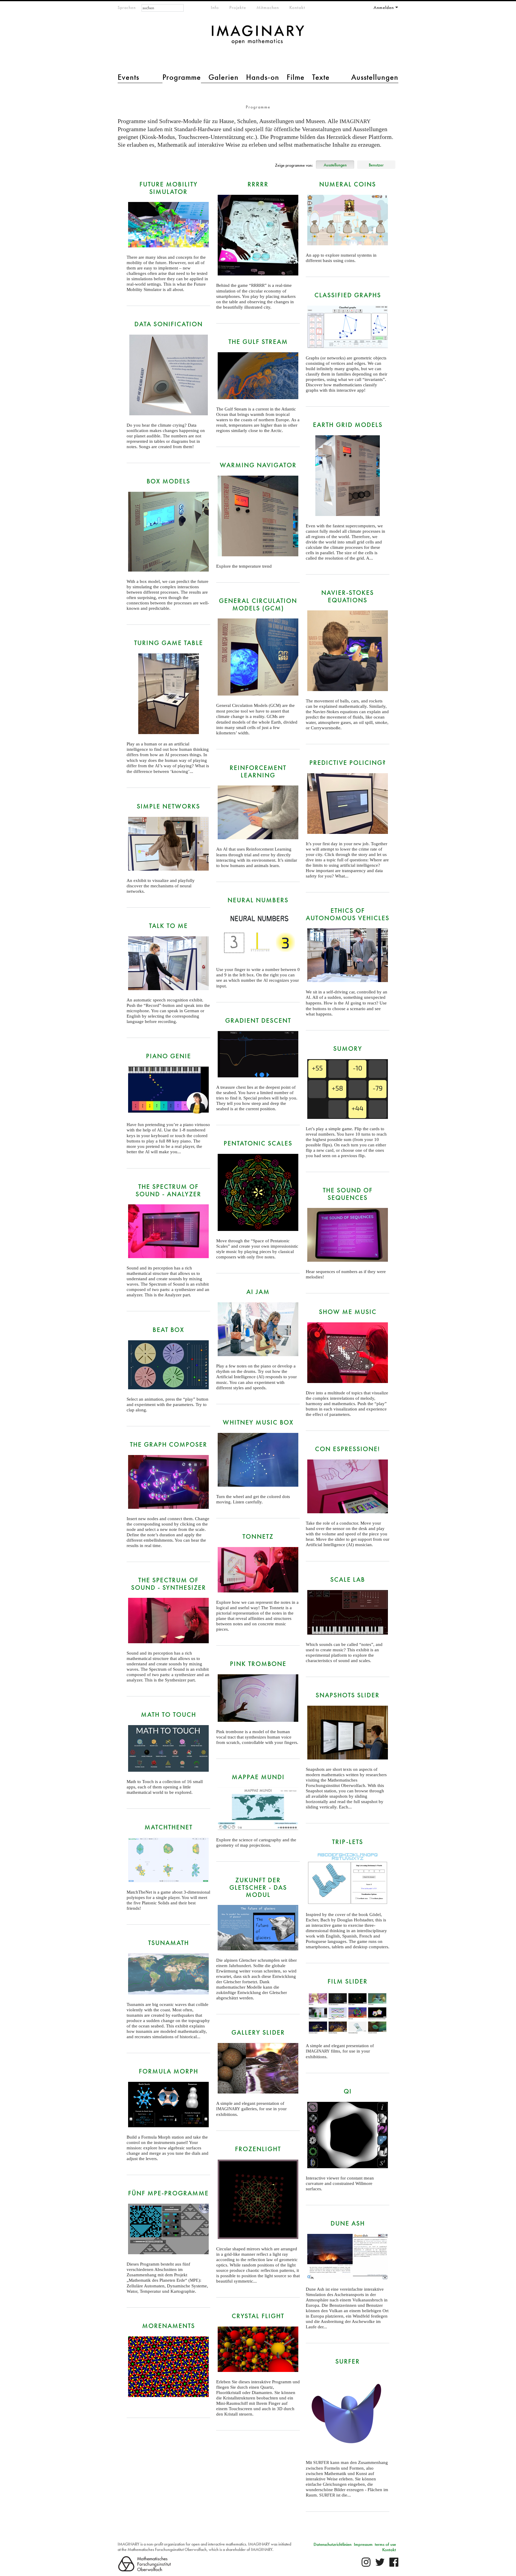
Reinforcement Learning (258, 771)
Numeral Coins (348, 184)
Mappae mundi (258, 1777)
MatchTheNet (169, 1827)
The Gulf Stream (258, 342)
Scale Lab (348, 1579)
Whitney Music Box (258, 1422)
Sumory (348, 1049)
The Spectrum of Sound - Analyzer (168, 1190)
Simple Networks (168, 806)
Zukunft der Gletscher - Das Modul (258, 1887)
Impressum (363, 2544)
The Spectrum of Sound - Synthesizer (169, 1584)
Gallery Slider (258, 2032)
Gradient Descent (258, 1020)
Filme (296, 77)
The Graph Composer (169, 1444)
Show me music (348, 1312)
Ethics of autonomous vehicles (348, 914)
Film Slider (348, 1981)
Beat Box (168, 1330)
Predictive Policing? (348, 763)
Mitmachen (268, 7)
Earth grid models (348, 425)
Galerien (224, 77)
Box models (168, 481)
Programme (182, 77)
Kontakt (297, 7)
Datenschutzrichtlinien (333, 2544)
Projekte (238, 7)
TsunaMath (169, 1943)
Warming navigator (258, 465)
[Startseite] (258, 38)
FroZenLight (258, 2149)
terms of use (385, 2544)
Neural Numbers (258, 900)
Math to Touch (169, 1714)
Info (215, 7)
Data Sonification (169, 324)
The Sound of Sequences (348, 1194)
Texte (321, 77)
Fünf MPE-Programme (168, 2193)
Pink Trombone (258, 1664)
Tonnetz (258, 1536)
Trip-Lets (348, 1842)
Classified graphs (348, 295)
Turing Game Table (169, 643)
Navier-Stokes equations (348, 596)
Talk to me (168, 926)
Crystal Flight (258, 2316)
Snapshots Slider (348, 1695)
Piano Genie (169, 1056)
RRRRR (258, 184)
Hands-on (263, 77)
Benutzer (376, 165)
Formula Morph (169, 2071)
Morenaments (169, 2326)
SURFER (348, 2361)
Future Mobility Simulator (169, 188)
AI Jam (258, 1292)
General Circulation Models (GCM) (258, 604)
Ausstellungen (375, 77)
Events (128, 77)
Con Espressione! (348, 1449)
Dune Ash (348, 2223)
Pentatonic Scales (258, 1143)
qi (348, 2091)
